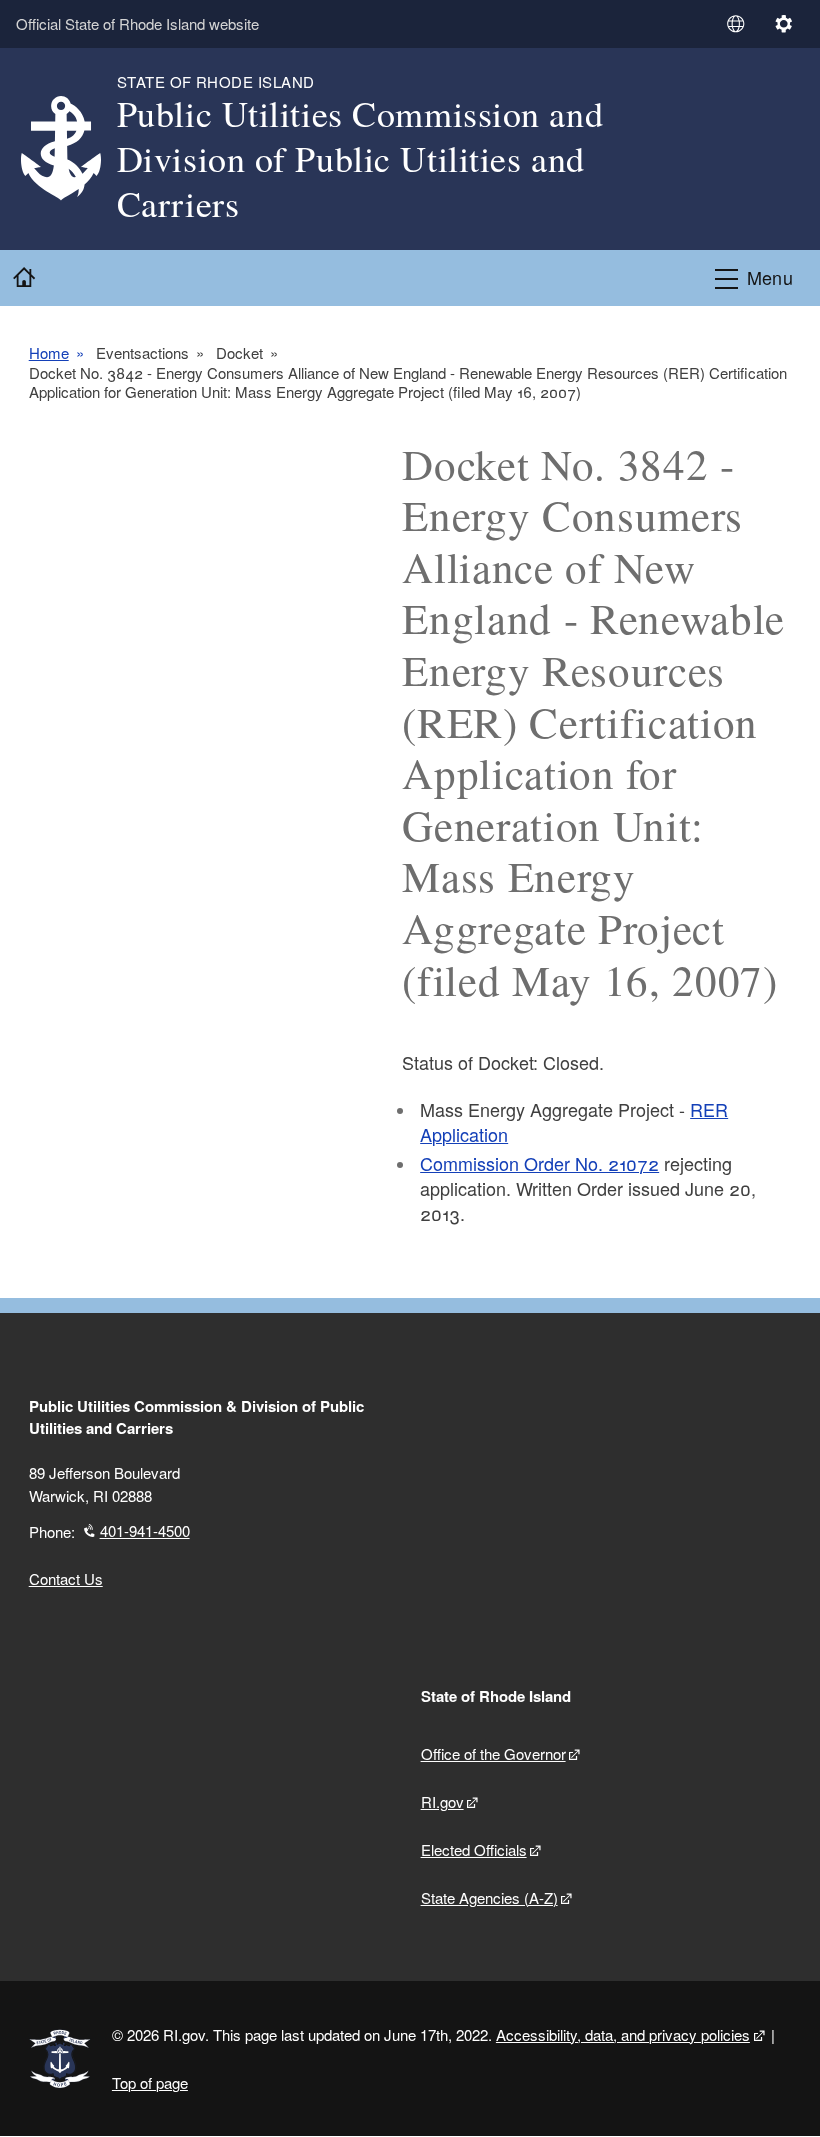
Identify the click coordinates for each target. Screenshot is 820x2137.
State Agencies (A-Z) (489, 1897)
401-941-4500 (145, 1530)
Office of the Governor (493, 1753)
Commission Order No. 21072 (539, 1163)
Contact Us (66, 1578)
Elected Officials (474, 1849)
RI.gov (442, 1801)
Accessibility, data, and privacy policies (623, 2034)
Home (49, 353)
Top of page (150, 2082)
